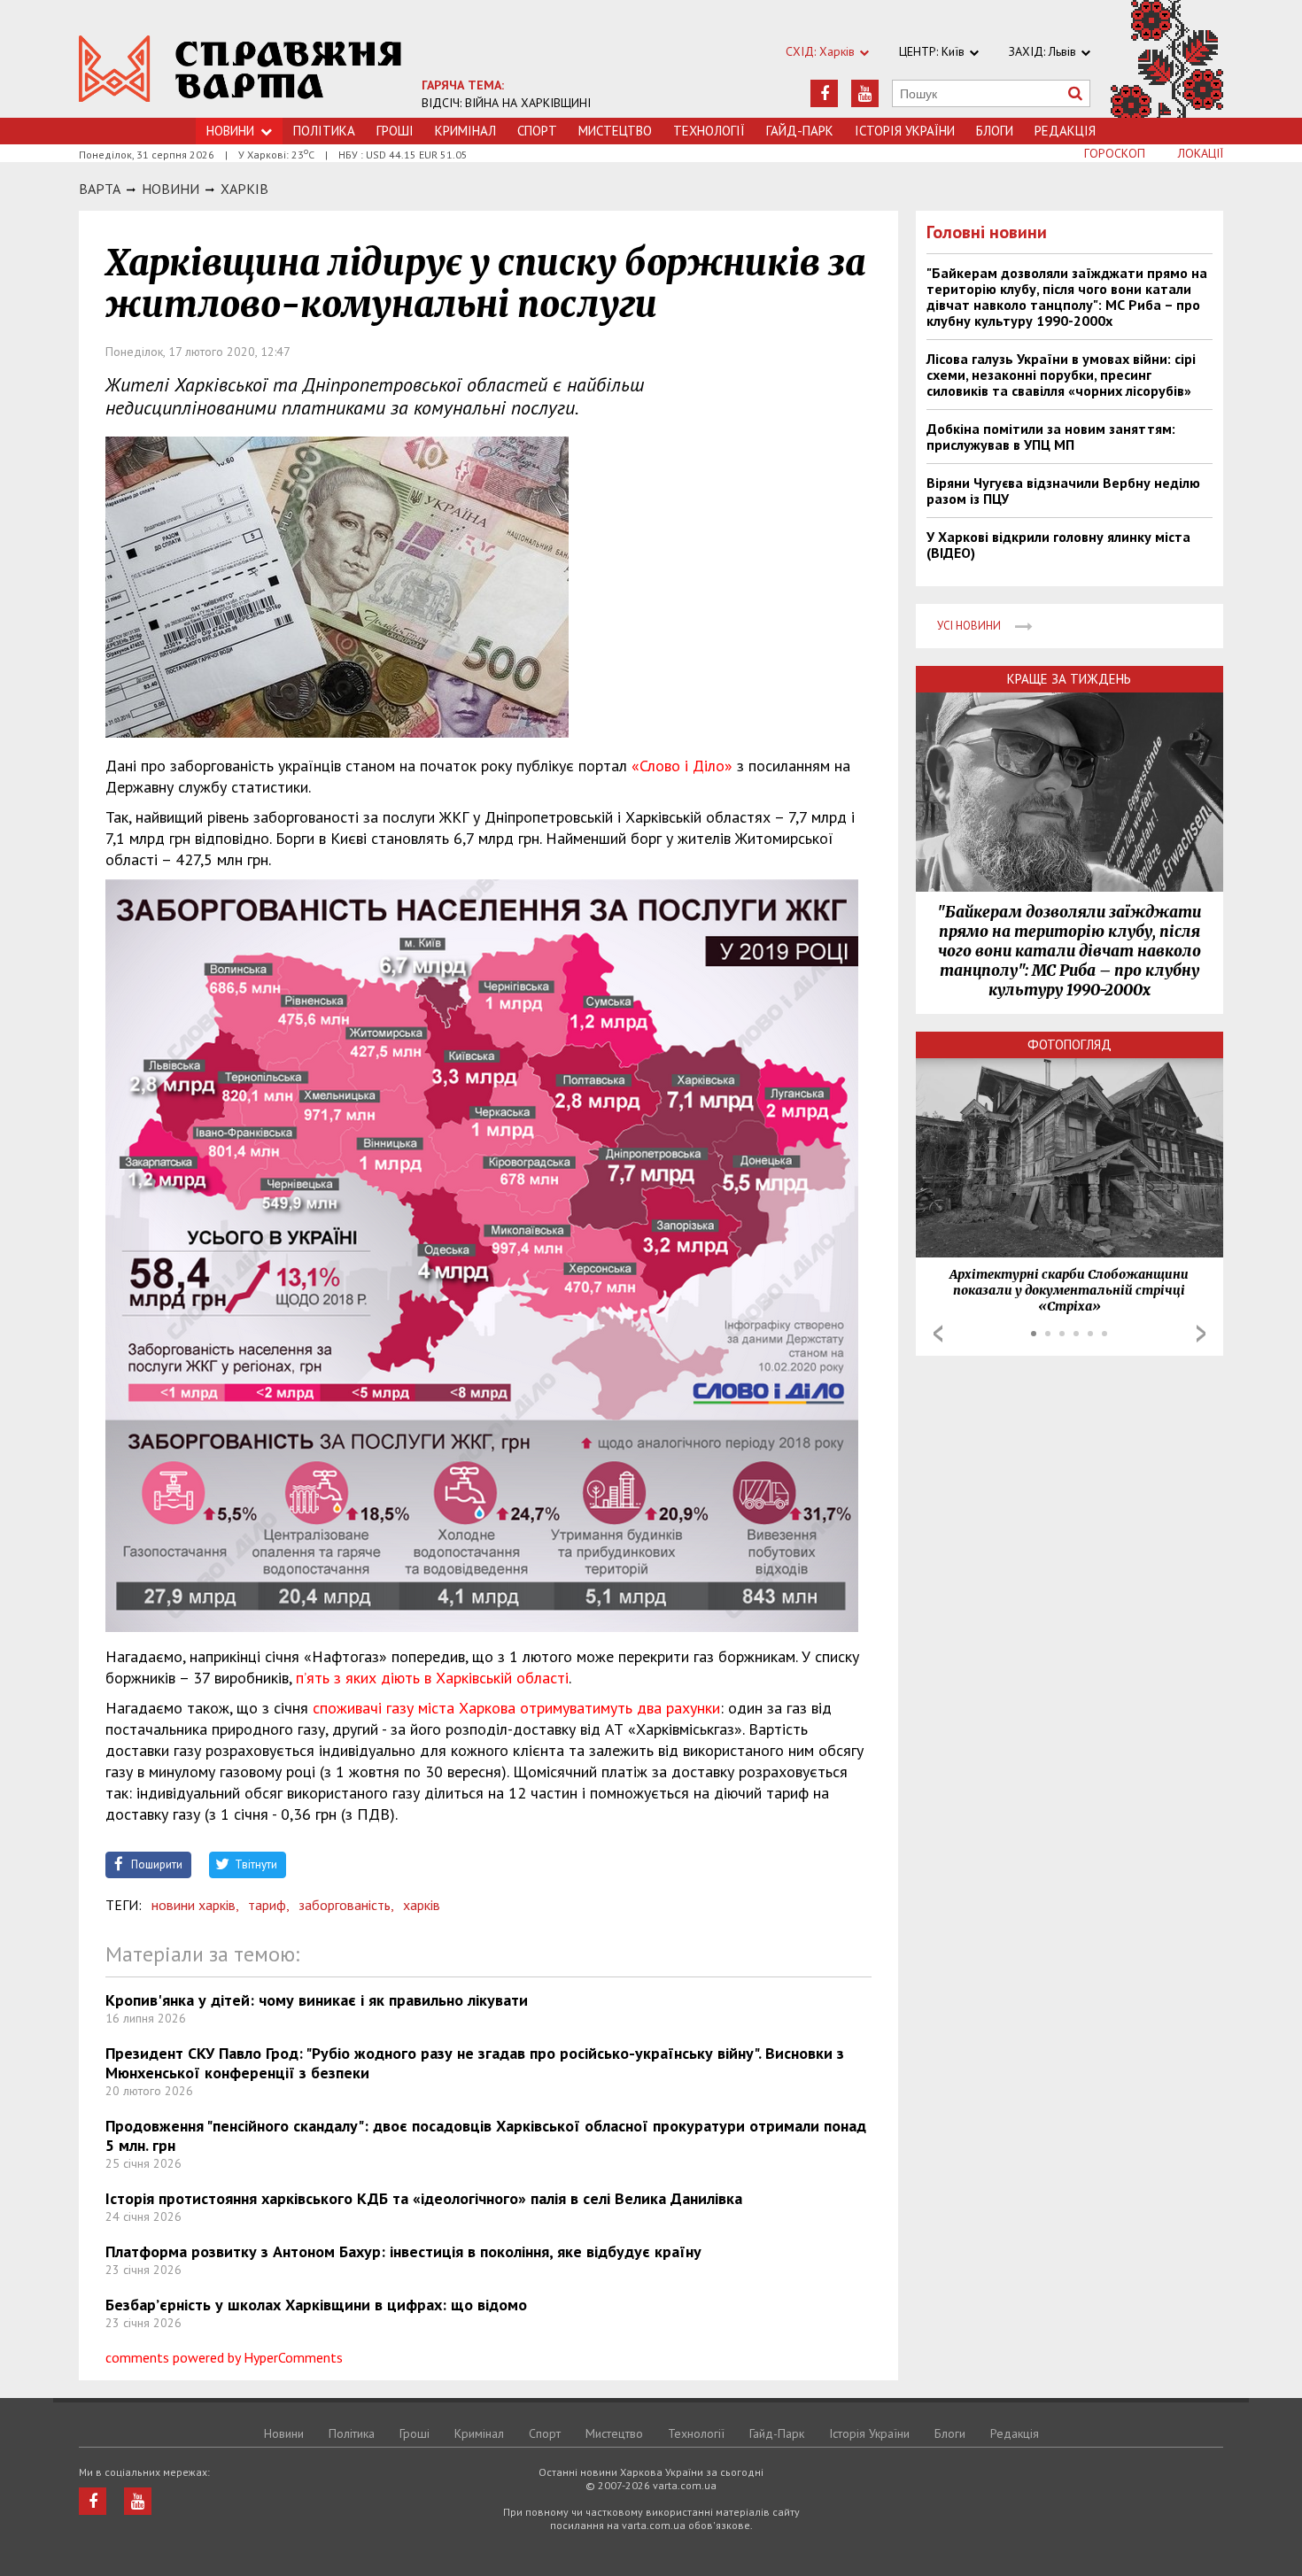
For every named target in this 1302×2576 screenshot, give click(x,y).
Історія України (905, 131)
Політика (324, 131)
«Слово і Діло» (682, 766)
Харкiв (244, 189)
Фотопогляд (1069, 1044)
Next (1201, 1334)
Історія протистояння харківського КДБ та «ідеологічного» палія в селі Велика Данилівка (424, 2198)
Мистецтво (615, 131)
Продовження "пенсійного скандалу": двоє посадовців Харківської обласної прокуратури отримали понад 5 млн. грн (486, 2135)
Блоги (995, 131)
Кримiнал (465, 131)
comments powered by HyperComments (224, 2357)
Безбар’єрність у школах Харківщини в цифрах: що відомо (316, 2305)
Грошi (395, 131)
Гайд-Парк (800, 131)
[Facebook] (824, 93)
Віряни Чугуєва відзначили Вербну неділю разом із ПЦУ (1063, 491)
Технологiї (709, 131)
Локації (1201, 153)
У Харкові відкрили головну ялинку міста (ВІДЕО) (1058, 545)
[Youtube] (865, 93)
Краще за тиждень (1069, 679)
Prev (938, 1334)
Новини (230, 131)
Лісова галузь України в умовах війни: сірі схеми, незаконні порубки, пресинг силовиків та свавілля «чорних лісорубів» (1061, 375)
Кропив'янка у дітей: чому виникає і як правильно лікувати (317, 2000)
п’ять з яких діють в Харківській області (432, 1678)
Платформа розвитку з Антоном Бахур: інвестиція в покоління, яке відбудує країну (403, 2251)
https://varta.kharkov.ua (240, 69)
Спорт (537, 131)
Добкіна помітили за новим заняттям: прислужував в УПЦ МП (1051, 437)
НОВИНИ (170, 189)
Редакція (1065, 131)
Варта (100, 189)
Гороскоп (1115, 153)
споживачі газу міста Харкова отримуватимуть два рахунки (516, 1708)
